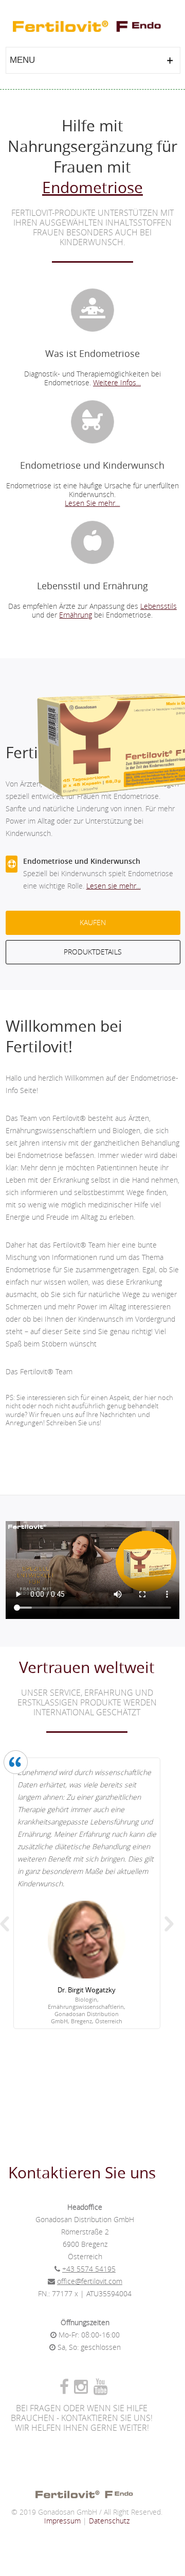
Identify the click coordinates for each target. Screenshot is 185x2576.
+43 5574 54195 (89, 2269)
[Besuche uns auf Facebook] (67, 2390)
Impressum (62, 2521)
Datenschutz (109, 2521)
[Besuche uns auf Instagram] (84, 2390)
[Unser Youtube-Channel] (102, 2390)
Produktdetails (93, 952)
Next (169, 1924)
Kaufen (93, 923)
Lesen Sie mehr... (92, 504)
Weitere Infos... (117, 383)
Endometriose (92, 187)
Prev (5, 1924)
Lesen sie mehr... (114, 886)
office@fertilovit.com (90, 2282)
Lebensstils (159, 607)
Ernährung (76, 615)
